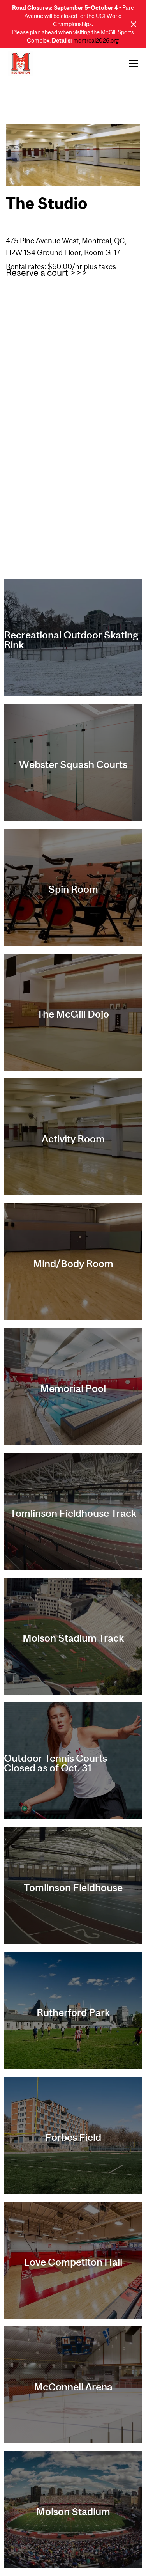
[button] (132, 64)
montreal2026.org (96, 40)
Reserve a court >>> (47, 273)
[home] (21, 64)
